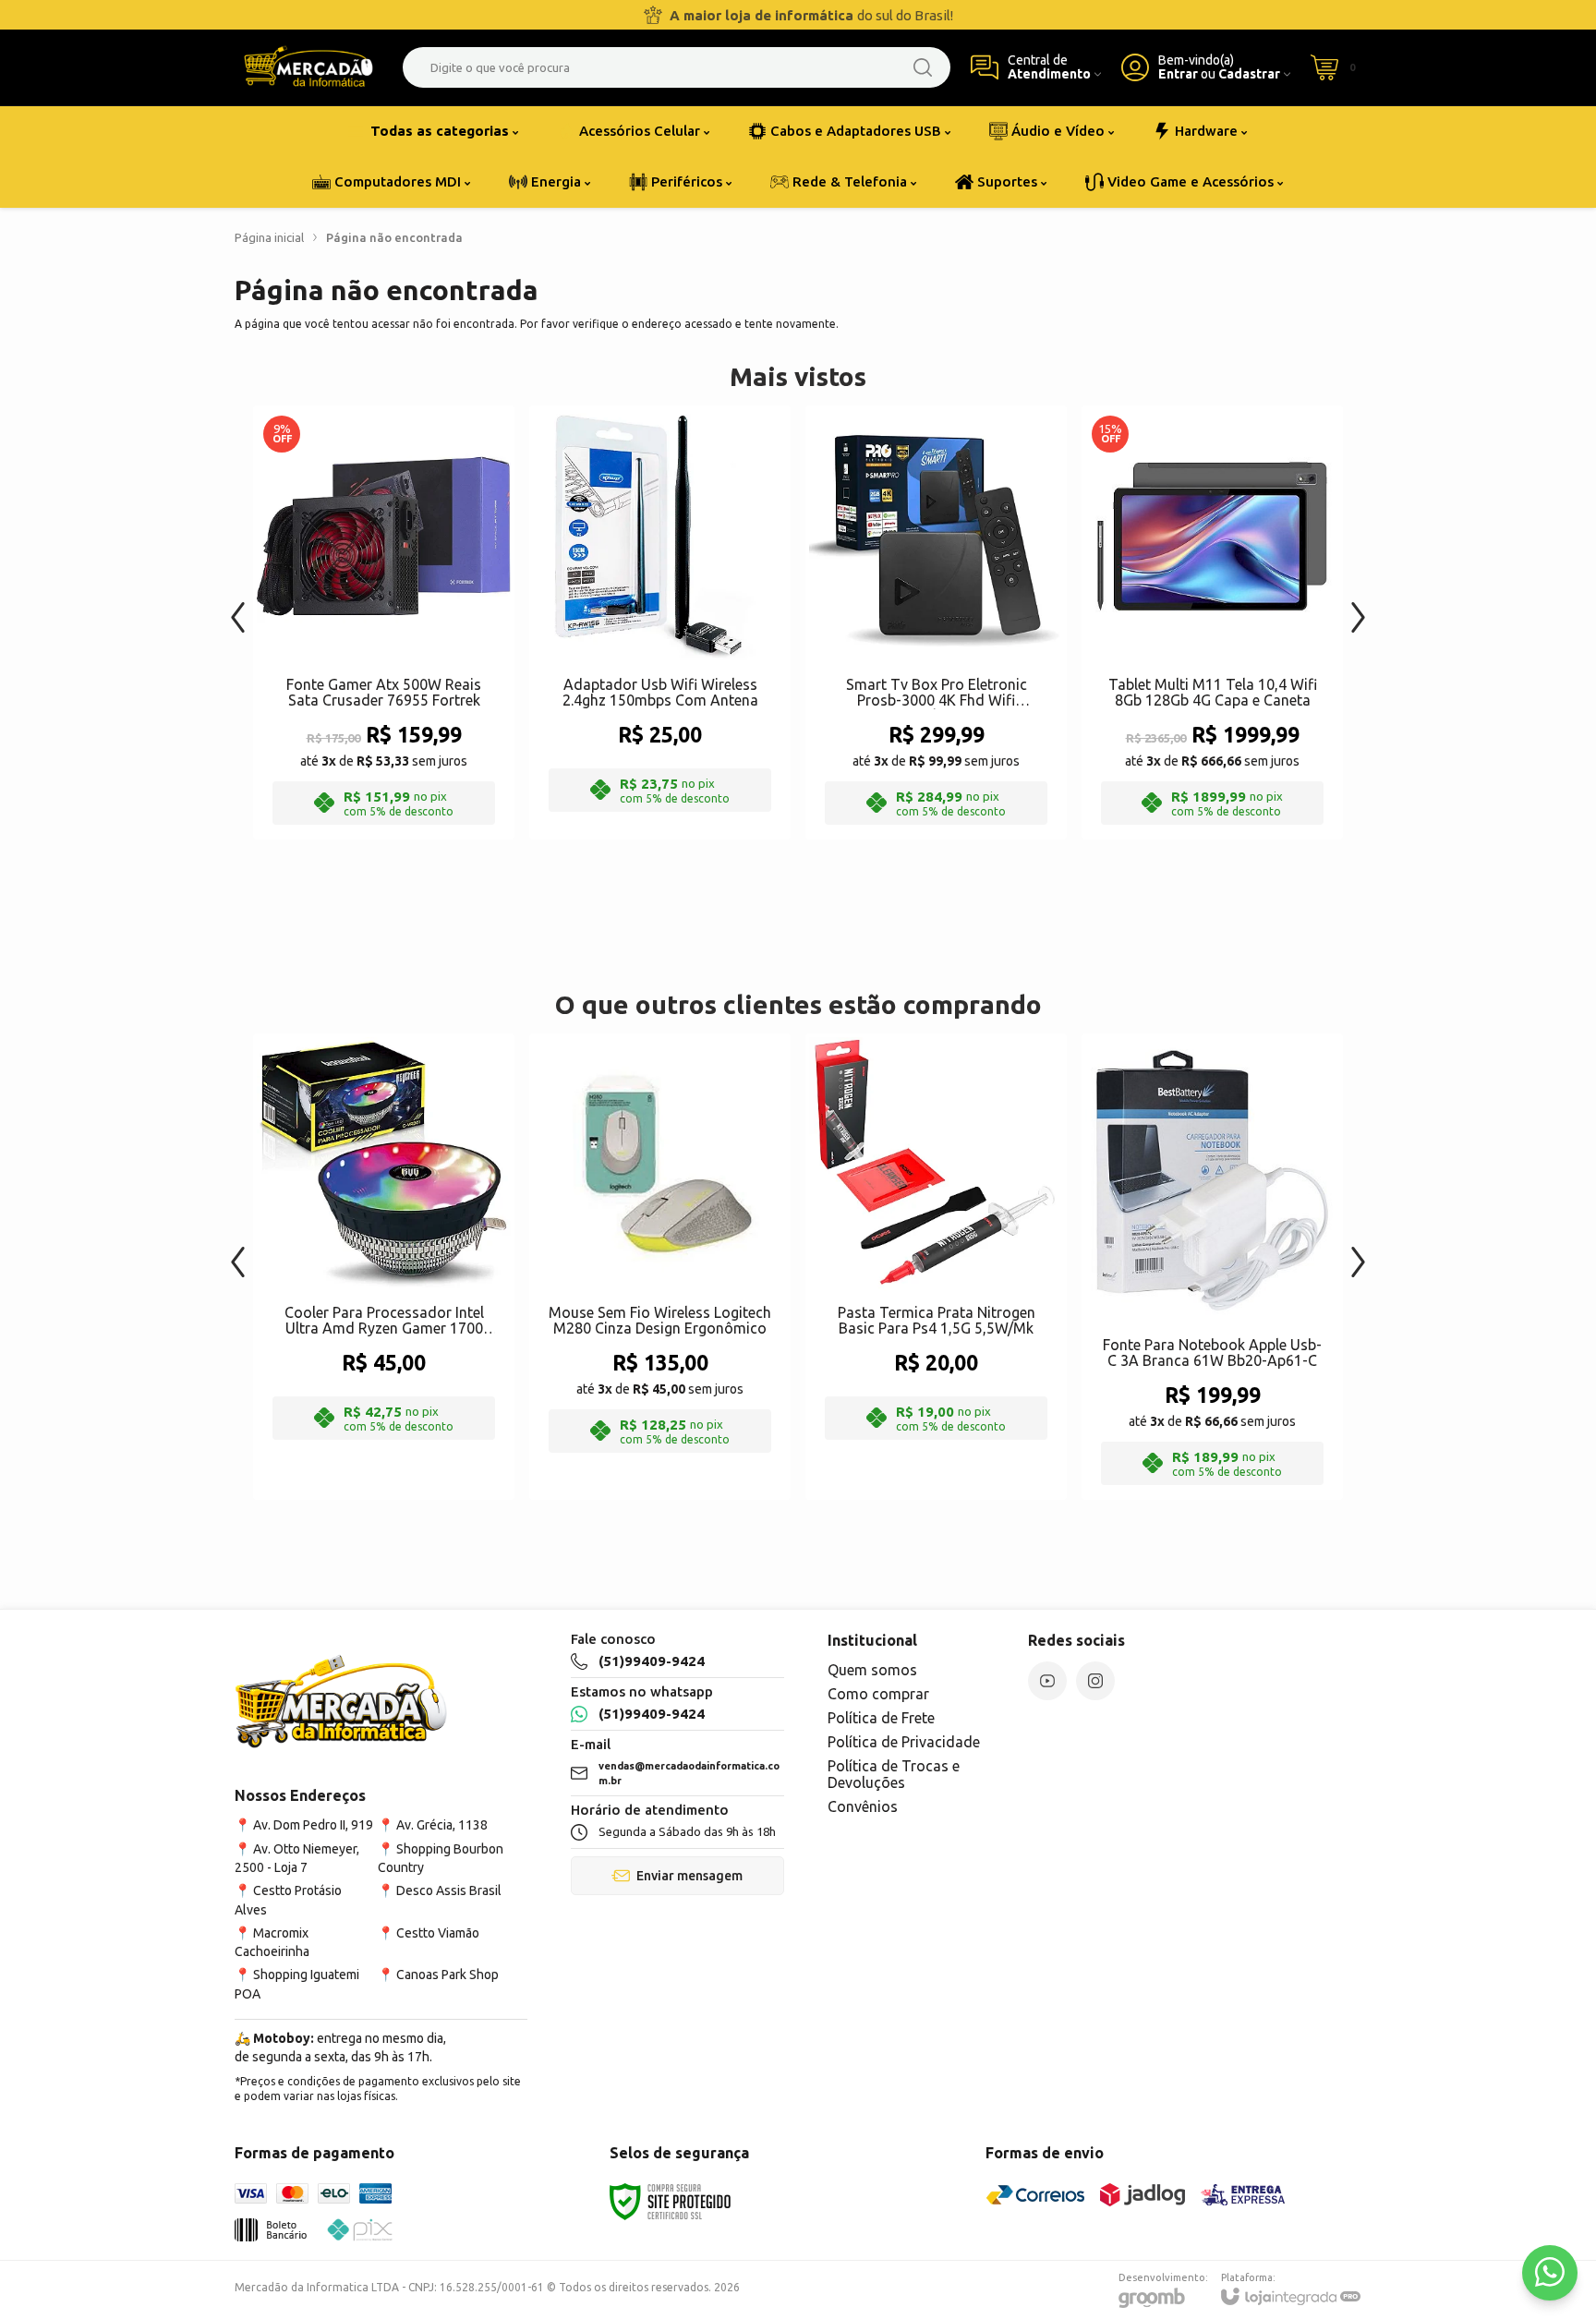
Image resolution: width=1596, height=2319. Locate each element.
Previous (238, 608)
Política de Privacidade (904, 1742)
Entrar (1178, 74)
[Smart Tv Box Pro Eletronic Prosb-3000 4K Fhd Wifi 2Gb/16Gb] (936, 622)
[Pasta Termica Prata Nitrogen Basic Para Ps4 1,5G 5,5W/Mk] (936, 1267)
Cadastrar (1249, 74)
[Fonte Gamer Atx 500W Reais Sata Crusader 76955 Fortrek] (384, 622)
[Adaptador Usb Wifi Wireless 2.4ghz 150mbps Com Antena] (660, 622)
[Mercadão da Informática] (308, 67)
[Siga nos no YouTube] (1047, 1681)
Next (1358, 608)
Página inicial (269, 237)
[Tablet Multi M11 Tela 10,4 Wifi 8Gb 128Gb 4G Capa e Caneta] (1212, 622)
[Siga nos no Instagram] (1095, 1681)
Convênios (863, 1806)
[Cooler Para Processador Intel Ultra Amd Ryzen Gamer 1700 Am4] (384, 1267)
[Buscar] (923, 67)
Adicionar (420, 689)
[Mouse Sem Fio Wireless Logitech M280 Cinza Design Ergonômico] (660, 1267)
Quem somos (872, 1670)
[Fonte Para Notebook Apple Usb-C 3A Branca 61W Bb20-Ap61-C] (1212, 1267)
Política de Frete (881, 1718)
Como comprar (878, 1694)
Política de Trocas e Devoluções (894, 1774)
